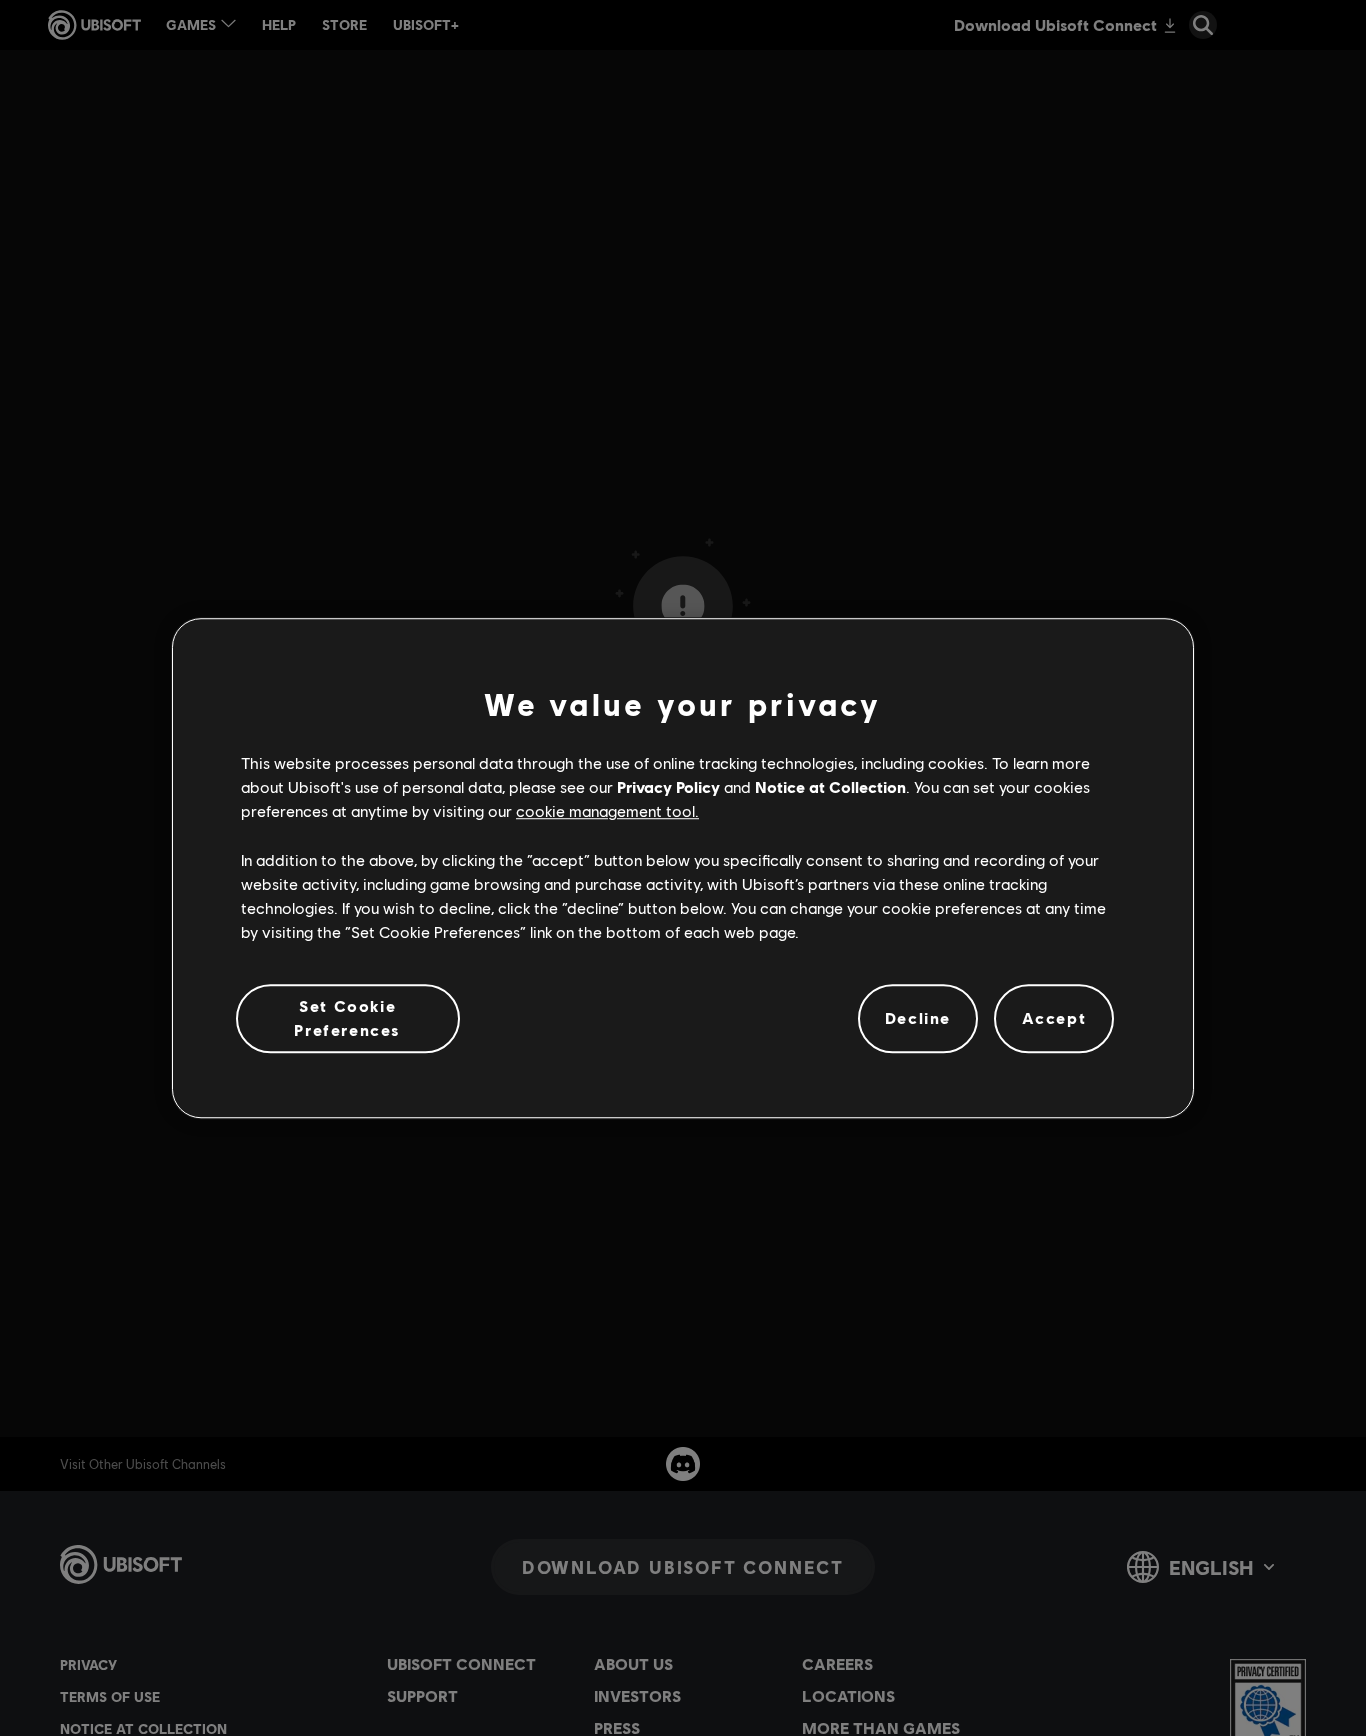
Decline (918, 1018)
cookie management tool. (607, 811)
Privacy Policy (668, 786)
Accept (1054, 1018)
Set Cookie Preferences (347, 1017)
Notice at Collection (830, 786)
